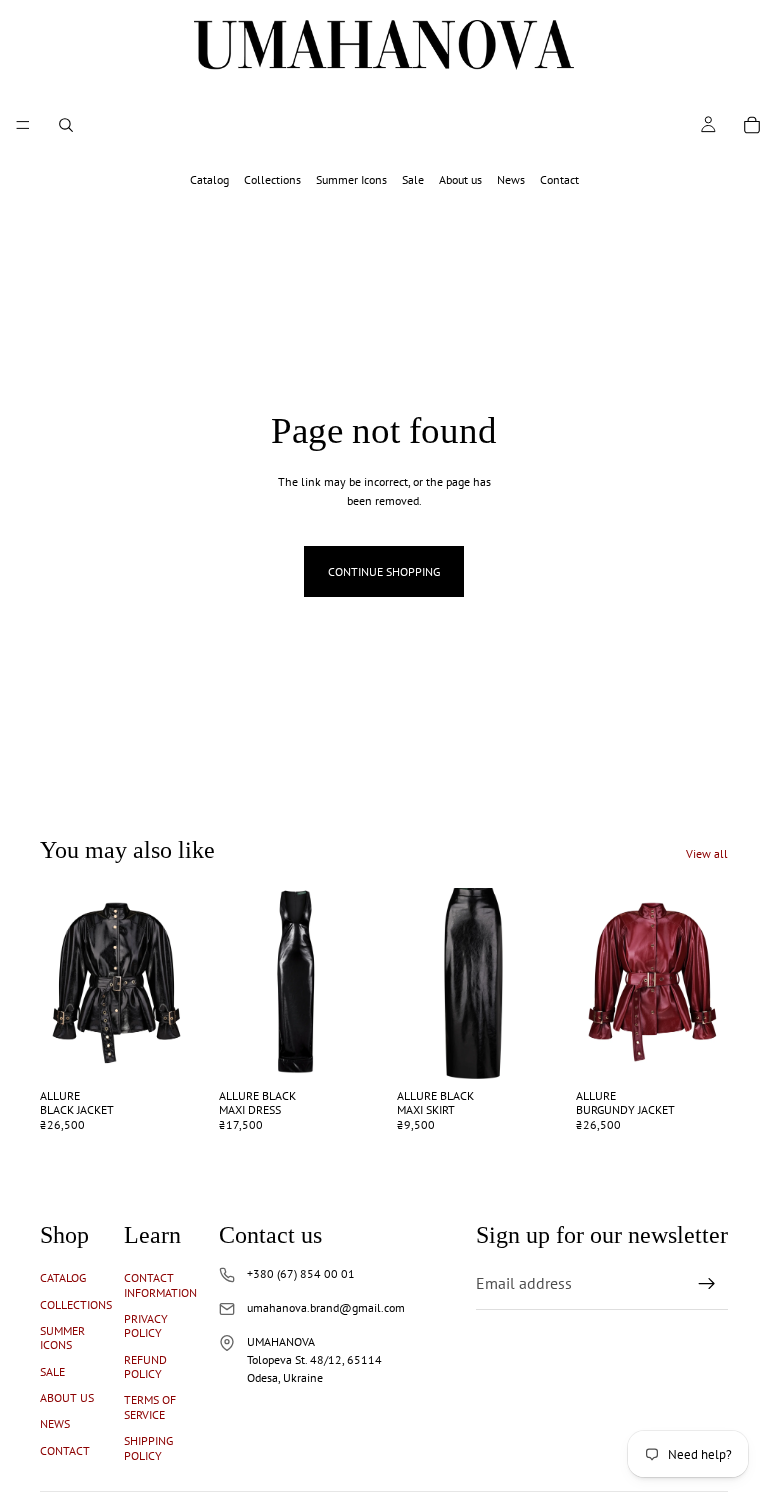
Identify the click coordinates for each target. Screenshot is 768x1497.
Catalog (209, 179)
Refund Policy (145, 1366)
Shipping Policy (148, 1447)
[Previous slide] (62, 983)
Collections (272, 179)
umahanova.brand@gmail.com (326, 1307)
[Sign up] (707, 1284)
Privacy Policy (146, 1325)
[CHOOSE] (162, 1048)
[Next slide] (171, 983)
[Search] (66, 125)
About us (460, 179)
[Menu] (23, 125)
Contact (559, 179)
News (511, 179)
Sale (413, 179)
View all (707, 853)
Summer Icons (351, 179)
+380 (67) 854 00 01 (301, 1273)
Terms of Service (150, 1406)
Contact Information (160, 1284)
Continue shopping (384, 571)
